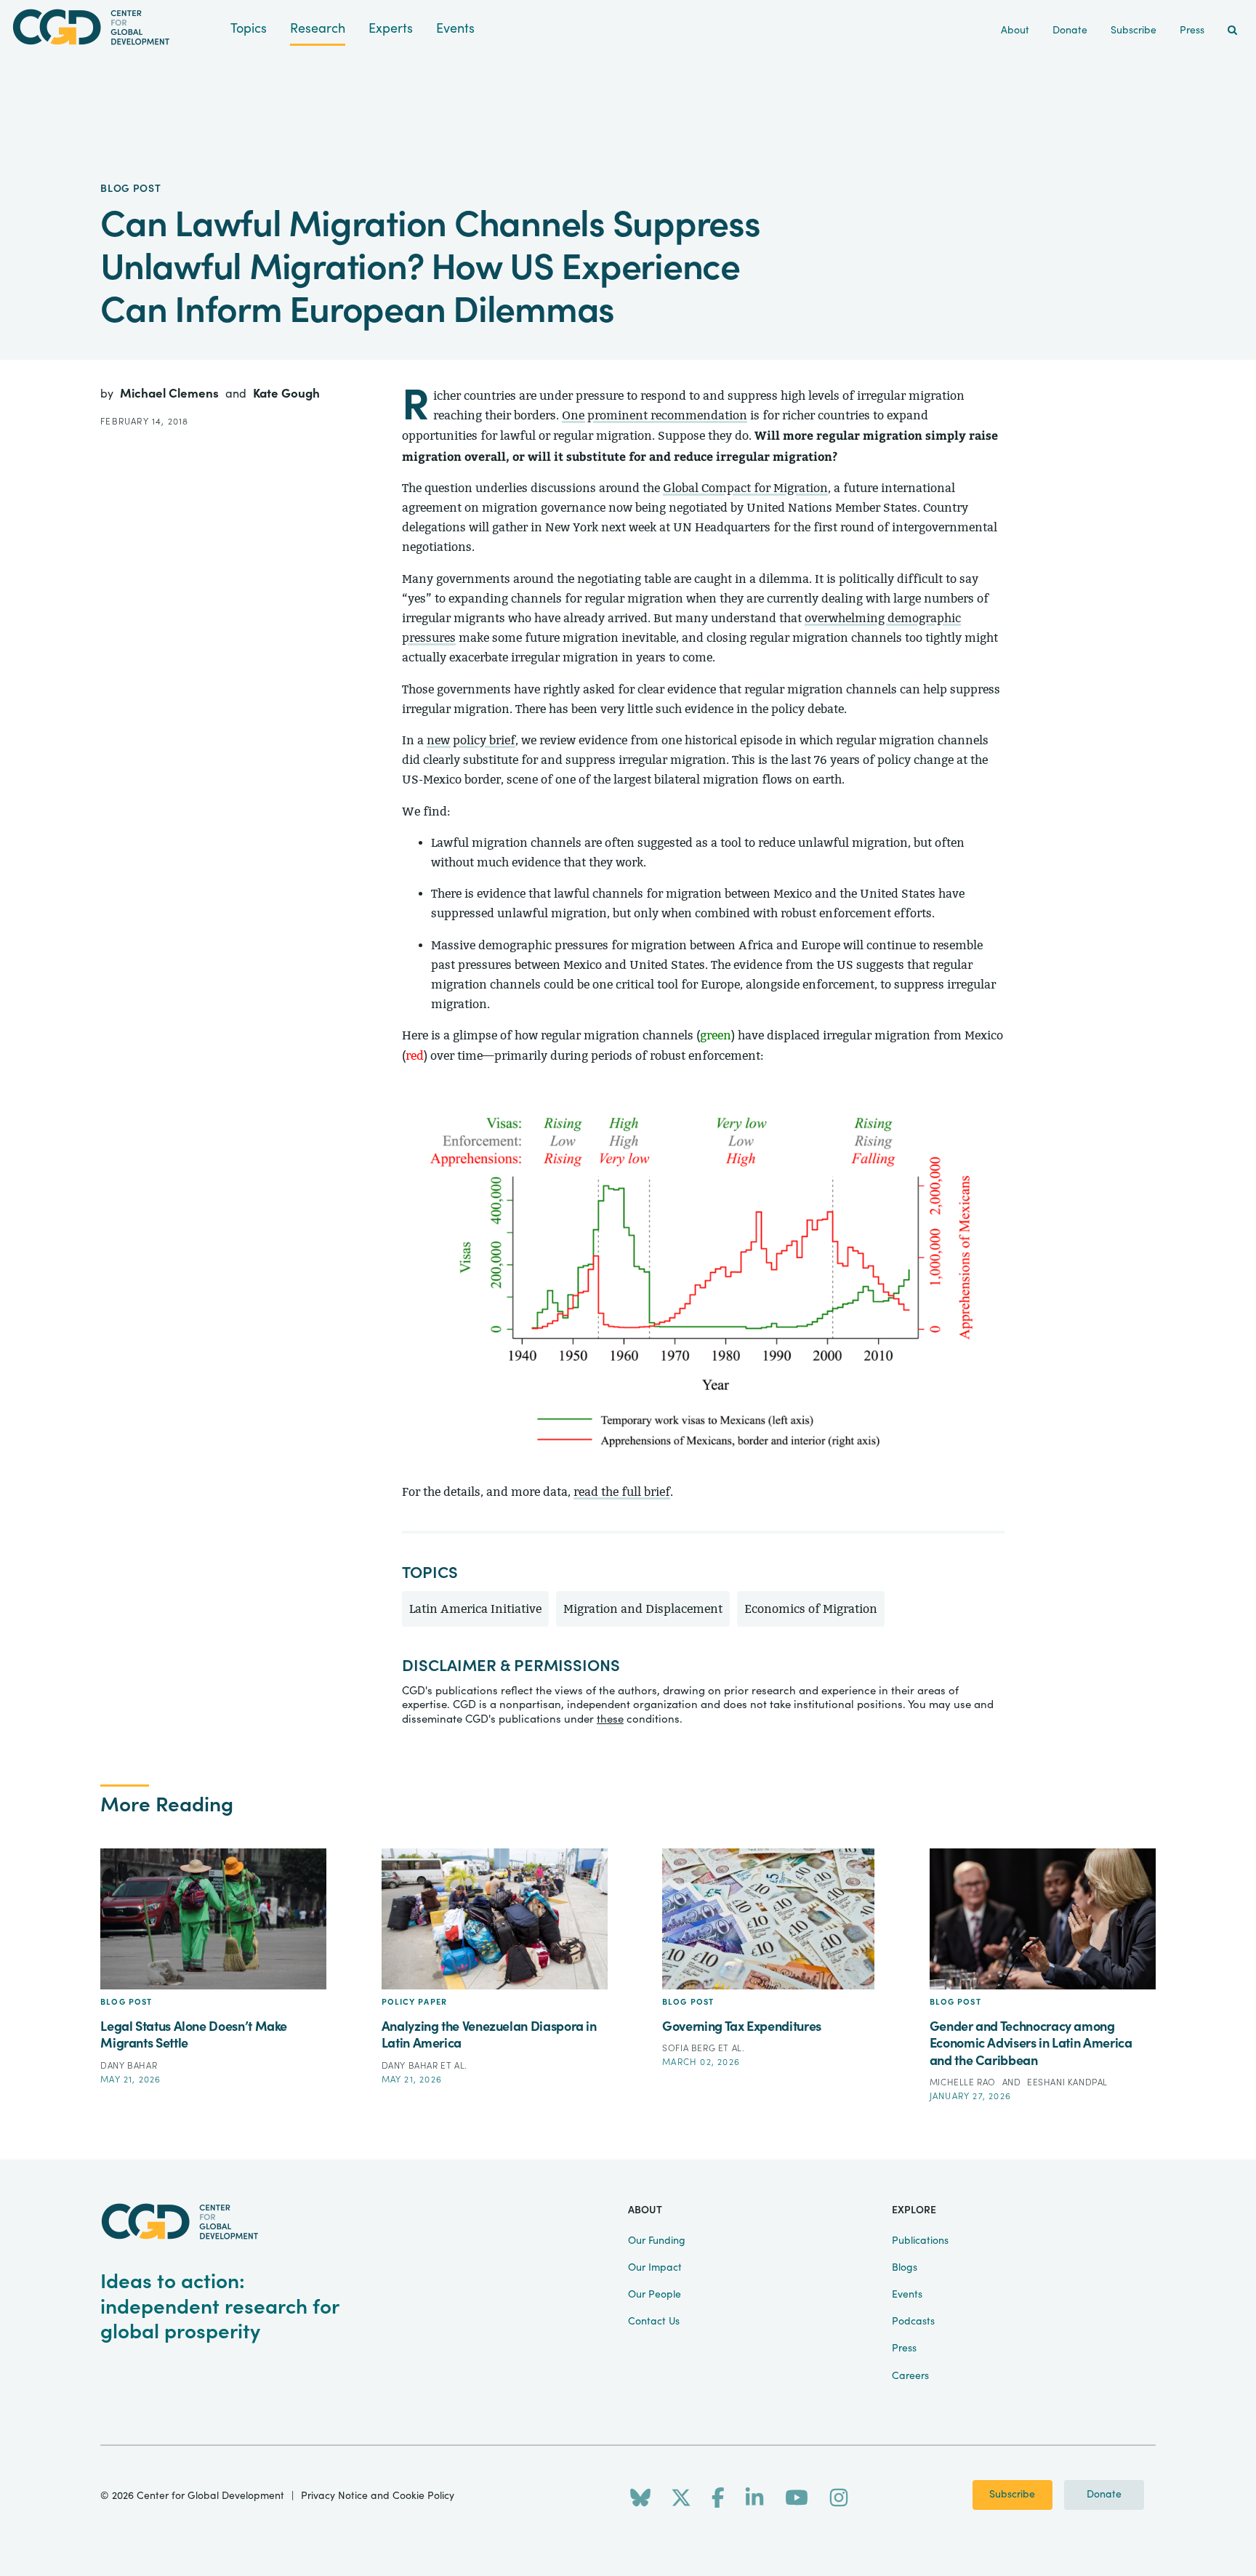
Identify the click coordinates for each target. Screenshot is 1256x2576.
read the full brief (622, 1492)
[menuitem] (1232, 31)
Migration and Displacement (643, 1609)
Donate (1104, 2495)
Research (318, 29)
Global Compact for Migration (745, 488)
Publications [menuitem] (920, 2241)
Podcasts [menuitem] (913, 2322)
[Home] (115, 27)
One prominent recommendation (655, 415)
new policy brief (471, 740)
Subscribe (1012, 2495)
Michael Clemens (171, 394)
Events (455, 29)
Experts (391, 29)
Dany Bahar (129, 2066)
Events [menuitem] (907, 2295)
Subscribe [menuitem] (1134, 31)
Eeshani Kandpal (1067, 2082)
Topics (249, 29)
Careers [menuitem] (910, 2376)
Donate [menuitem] (1070, 31)
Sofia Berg (690, 2048)
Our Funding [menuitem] (657, 2241)
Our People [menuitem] (655, 2295)
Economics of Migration (811, 1609)
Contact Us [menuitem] (654, 2322)
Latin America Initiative (475, 1609)
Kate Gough (286, 394)
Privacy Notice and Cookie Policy (378, 2496)
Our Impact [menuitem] (655, 2268)
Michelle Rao (964, 2082)
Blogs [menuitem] (905, 2268)
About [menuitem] (1015, 31)
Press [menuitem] (1192, 31)
